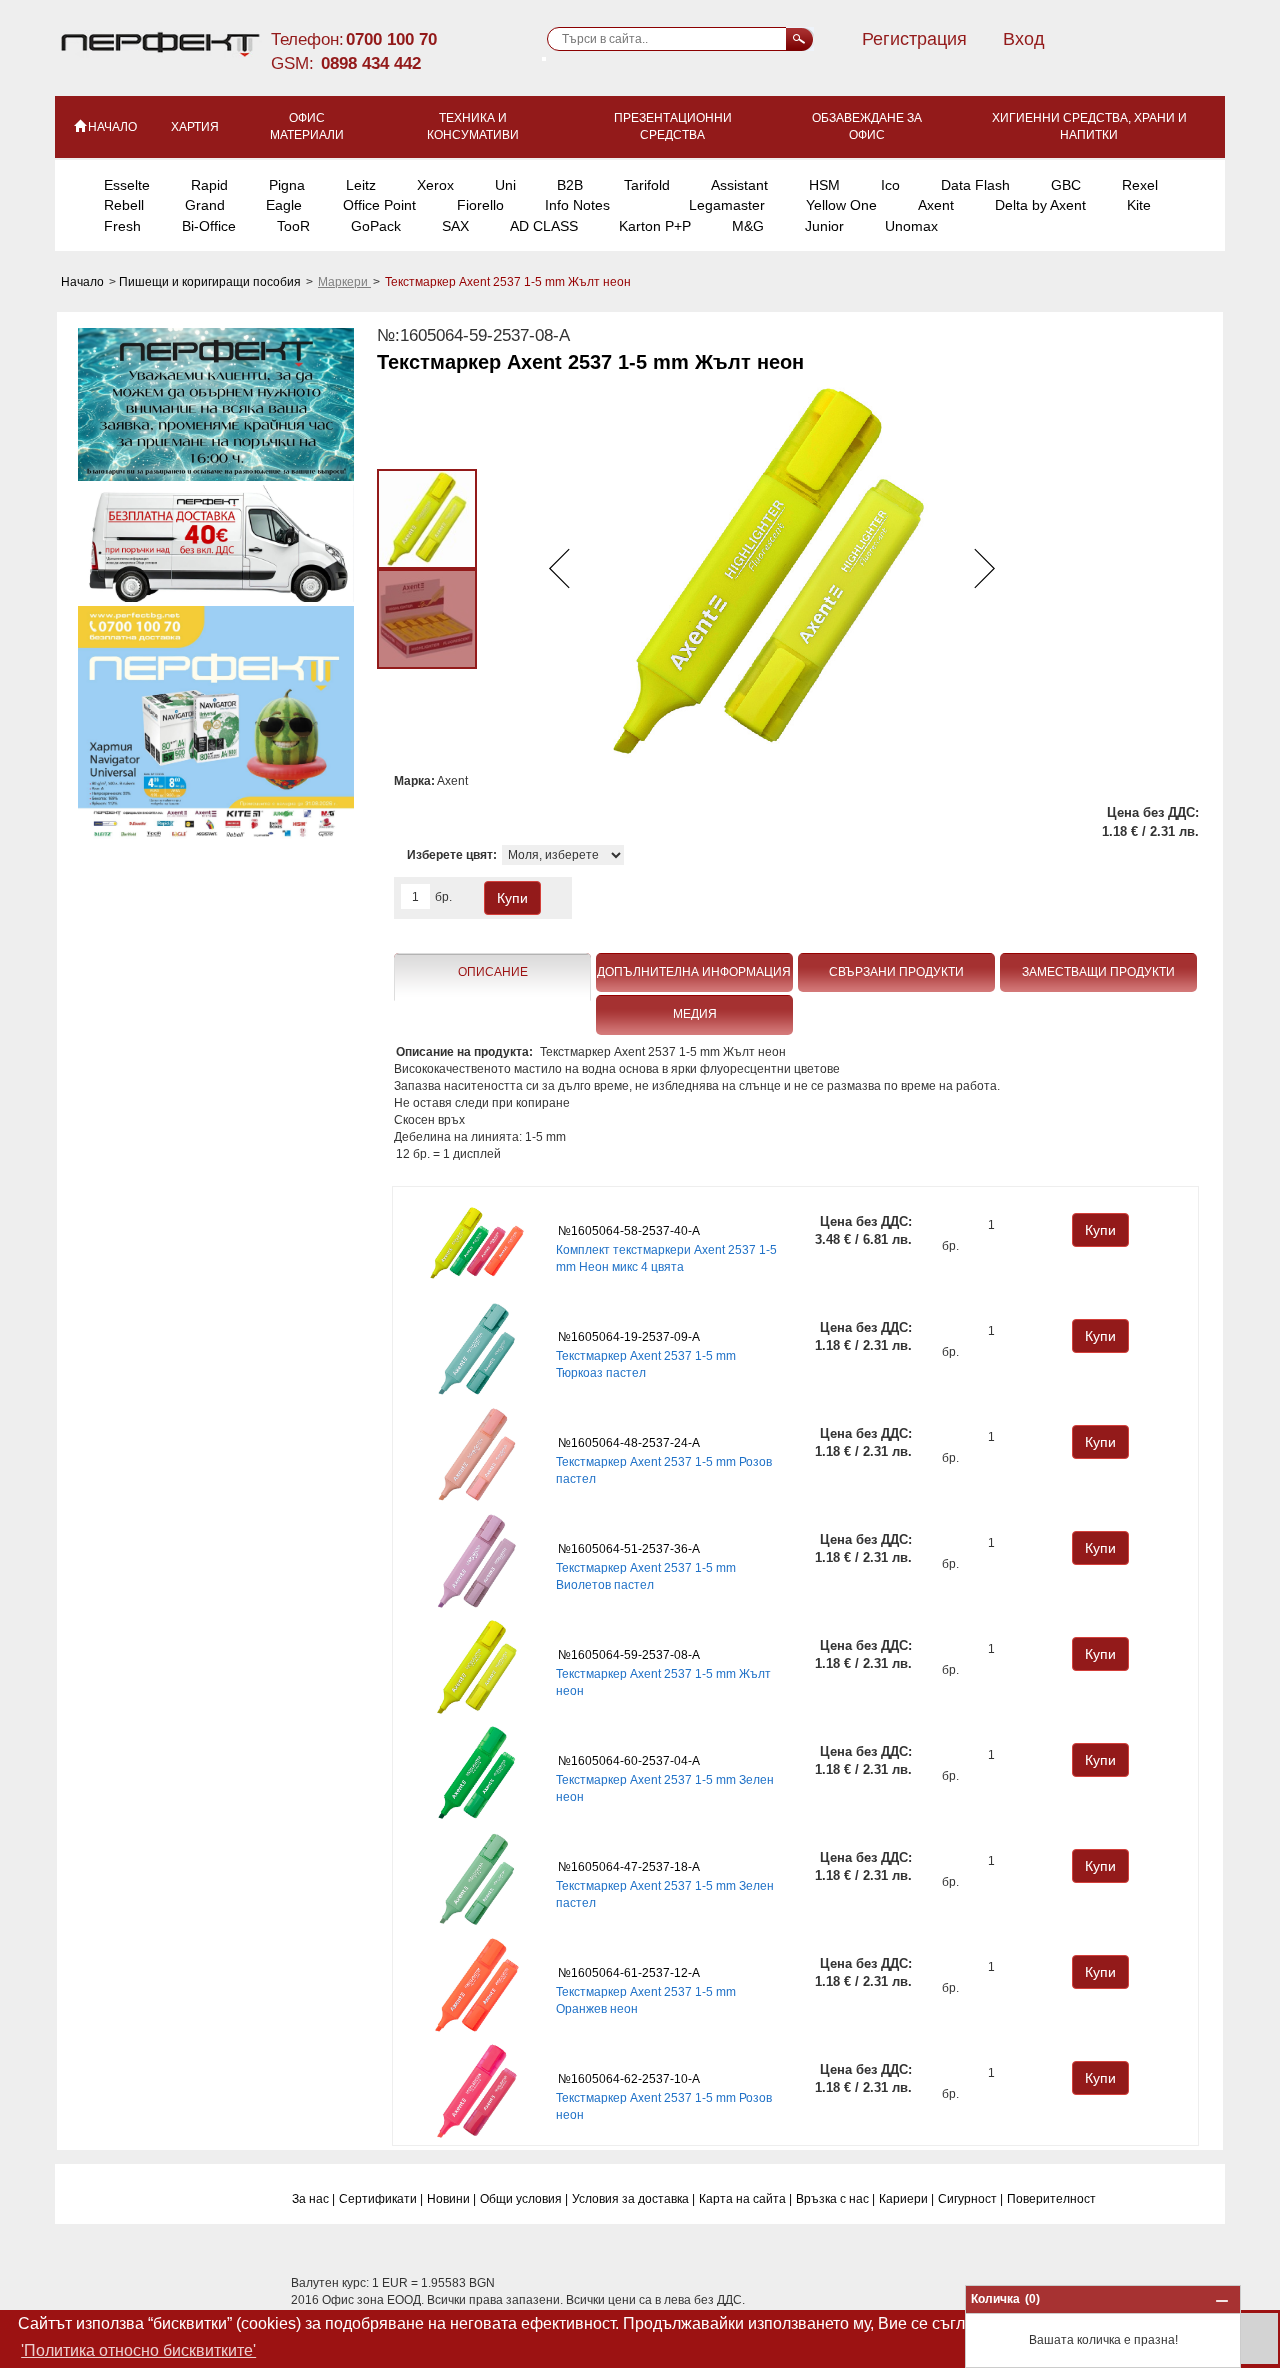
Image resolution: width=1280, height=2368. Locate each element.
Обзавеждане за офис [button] (867, 126)
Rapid (209, 185)
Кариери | (906, 2199)
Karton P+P (655, 226)
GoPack (376, 226)
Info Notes (577, 205)
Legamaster (727, 205)
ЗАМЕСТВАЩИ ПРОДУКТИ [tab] (1098, 972)
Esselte (127, 185)
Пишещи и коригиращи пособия (211, 282)
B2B (570, 185)
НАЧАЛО (112, 127)
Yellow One (841, 205)
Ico (890, 185)
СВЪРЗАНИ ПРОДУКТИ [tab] (896, 972)
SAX (455, 226)
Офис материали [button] (307, 126)
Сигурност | (970, 2199)
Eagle (284, 205)
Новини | (451, 2199)
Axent (936, 205)
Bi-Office (209, 226)
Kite (1139, 205)
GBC (1066, 185)
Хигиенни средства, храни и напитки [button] (1089, 126)
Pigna (287, 185)
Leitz (361, 185)
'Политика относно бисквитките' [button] (138, 2350)
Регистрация (914, 39)
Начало (84, 282)
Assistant (739, 185)
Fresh (122, 226)
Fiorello (480, 205)
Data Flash (975, 185)
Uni (505, 185)
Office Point (379, 205)
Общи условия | (524, 2199)
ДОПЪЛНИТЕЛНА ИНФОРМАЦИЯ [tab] (694, 972)
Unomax (911, 226)
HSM (824, 185)
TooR (293, 226)
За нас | (313, 2199)
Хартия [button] (195, 127)
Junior (824, 226)
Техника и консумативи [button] (473, 126)
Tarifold (647, 185)
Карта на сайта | (745, 2199)
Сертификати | (381, 2199)
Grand (205, 205)
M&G (748, 226)
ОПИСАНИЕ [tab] (493, 972)
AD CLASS (544, 226)
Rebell (124, 205)
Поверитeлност (1051, 2199)
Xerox (435, 185)
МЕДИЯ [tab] (695, 1014)
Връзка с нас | (835, 2199)
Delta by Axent (1040, 205)
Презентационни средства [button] (673, 126)
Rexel (1140, 185)
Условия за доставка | (633, 2199)
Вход (1024, 39)
